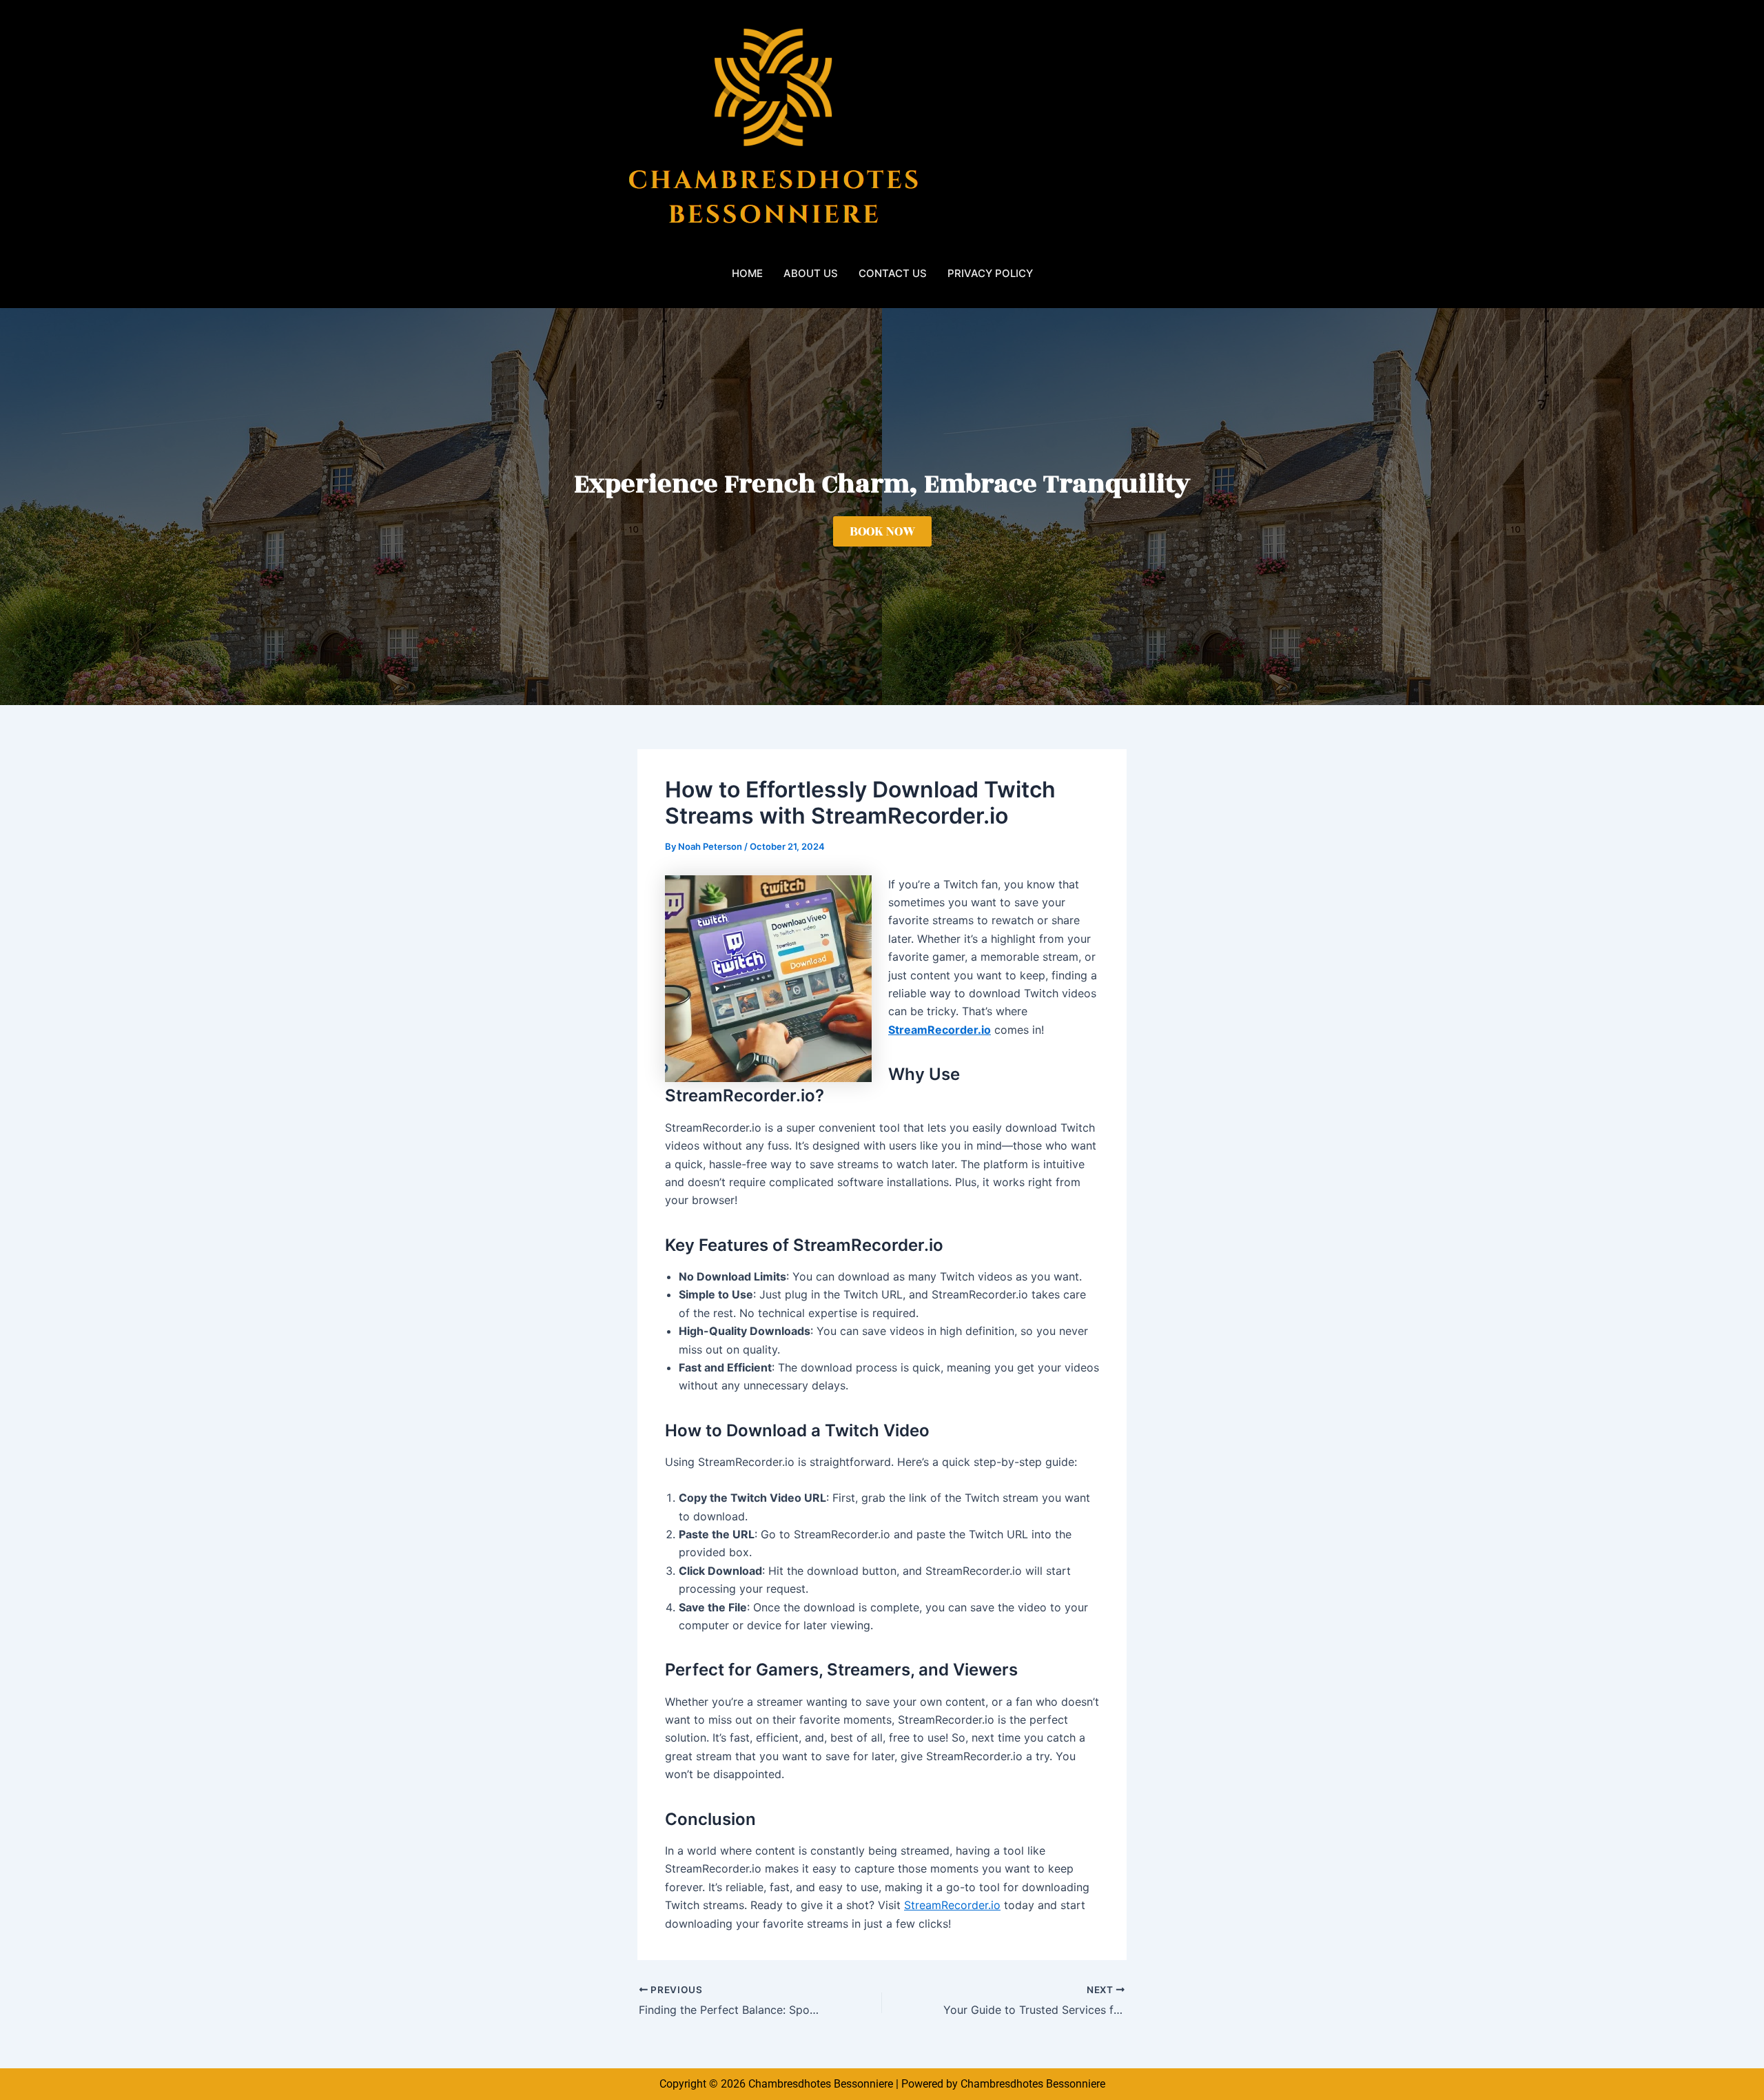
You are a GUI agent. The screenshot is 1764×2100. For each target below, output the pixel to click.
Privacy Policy (990, 273)
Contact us (893, 273)
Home (747, 273)
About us (811, 273)
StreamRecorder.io (952, 1905)
